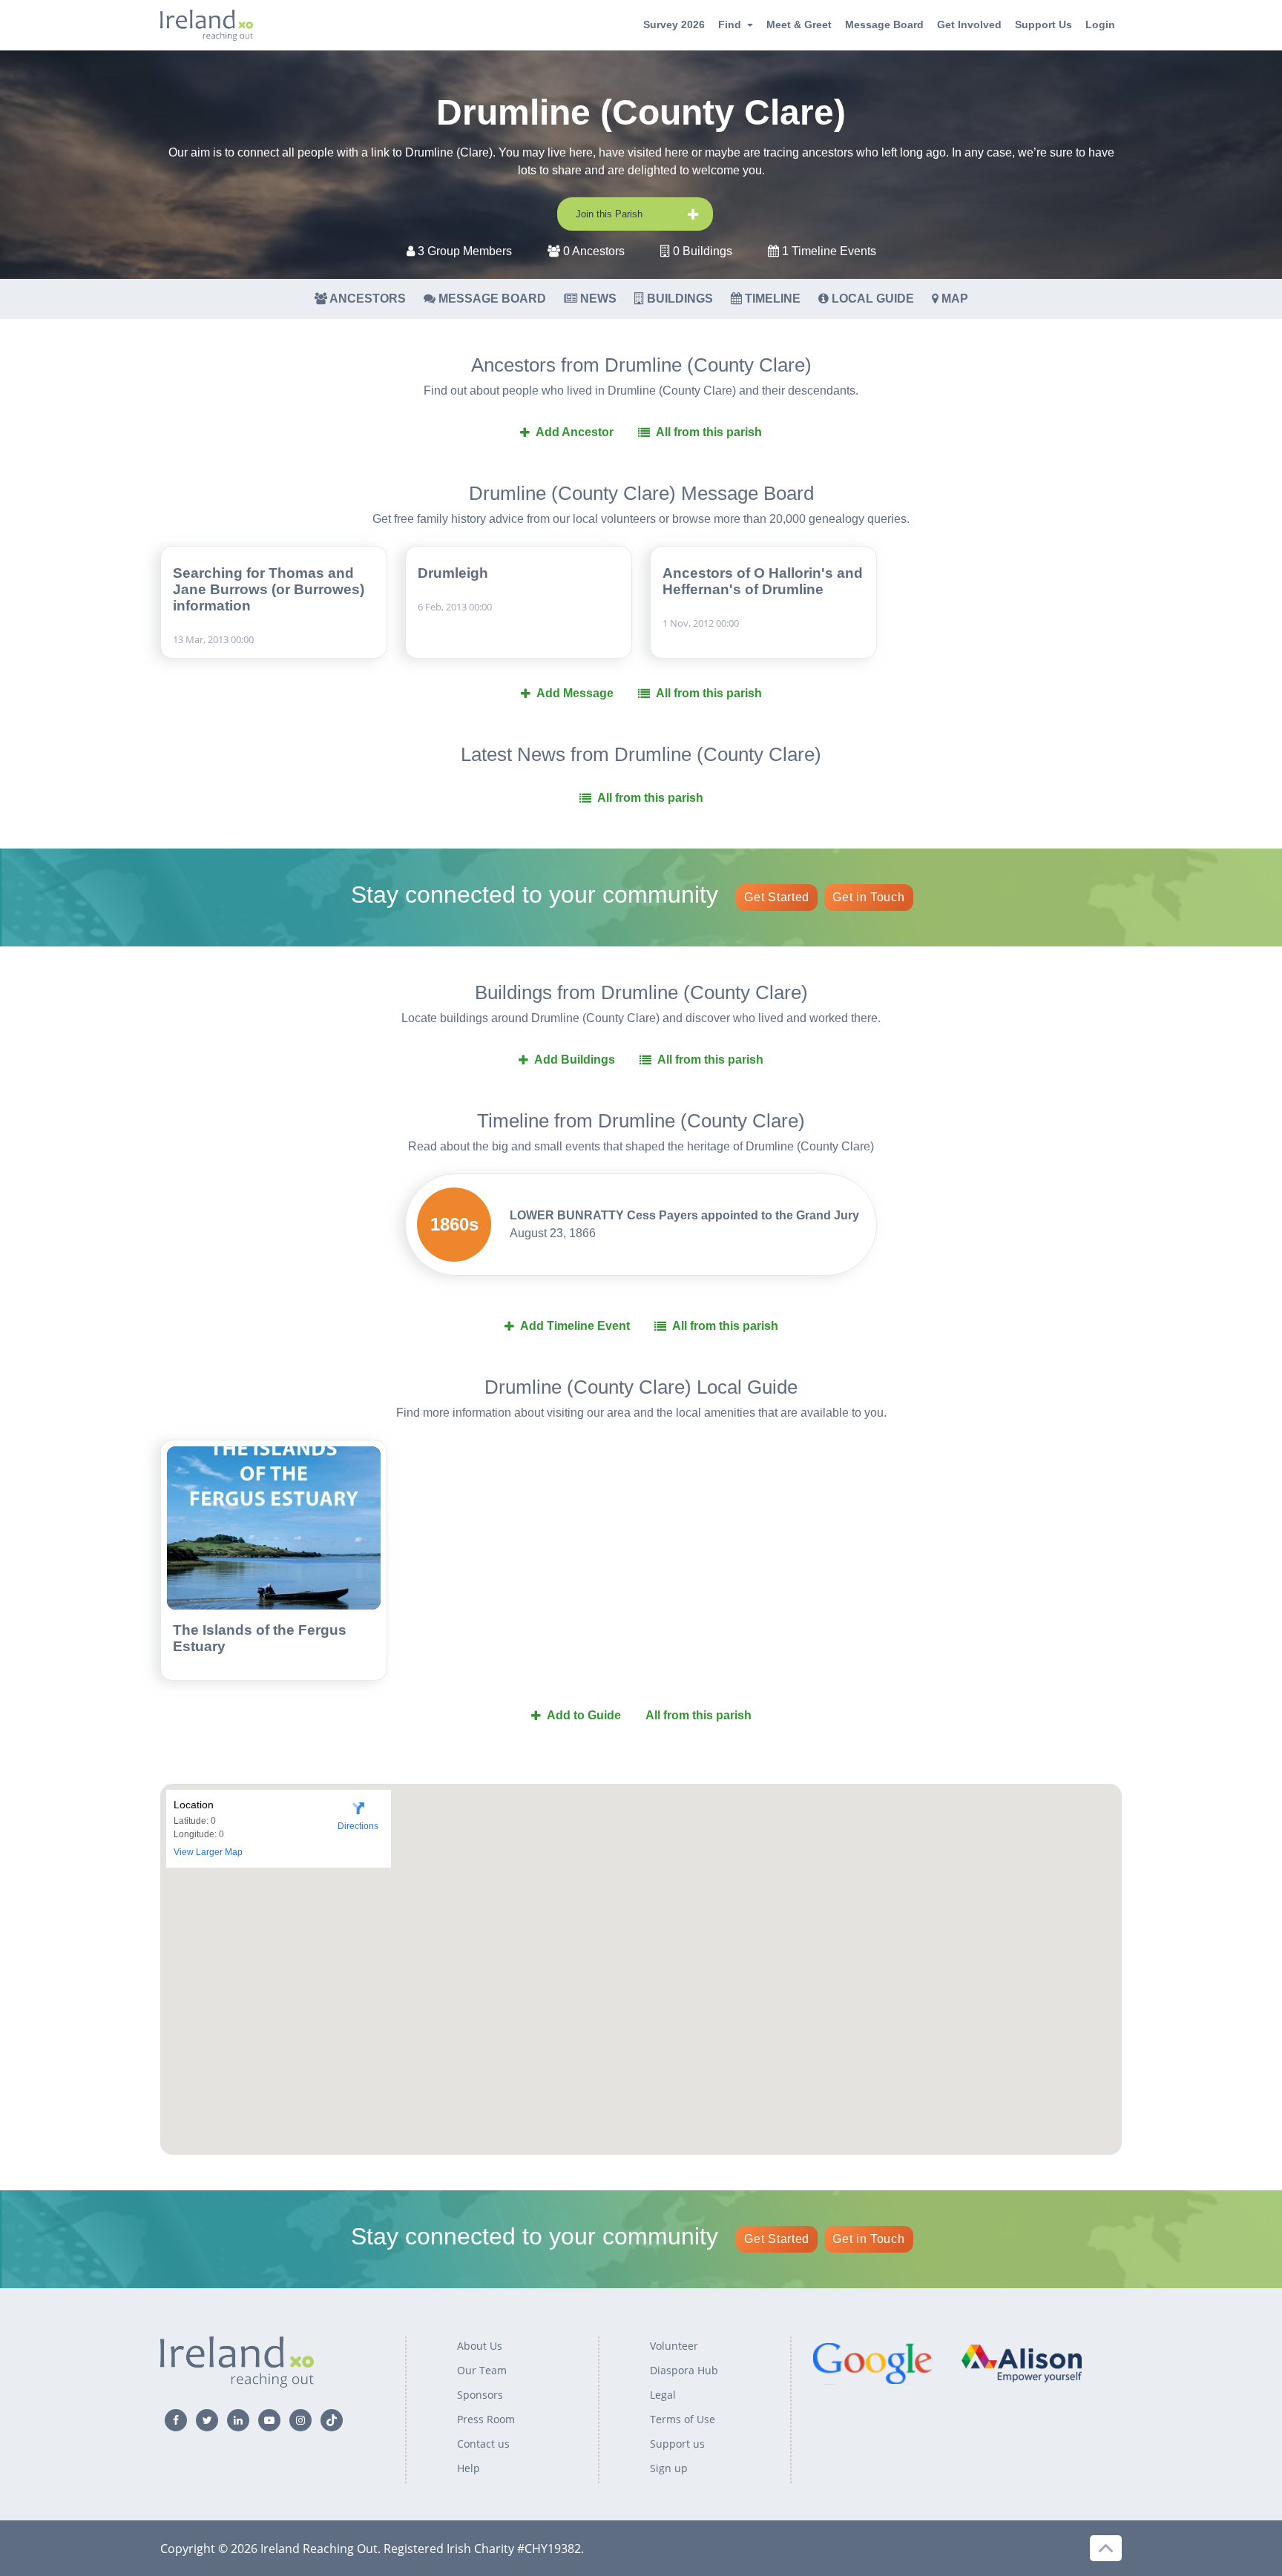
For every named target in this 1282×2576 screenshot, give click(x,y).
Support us (677, 2444)
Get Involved (969, 24)
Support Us (1043, 24)
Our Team (482, 2370)
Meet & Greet (799, 24)
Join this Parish (609, 214)
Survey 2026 (674, 24)
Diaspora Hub (684, 2370)
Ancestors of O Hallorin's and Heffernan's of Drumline (763, 581)
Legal (663, 2395)
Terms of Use (683, 2419)
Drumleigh (453, 573)
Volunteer (674, 2346)
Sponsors (480, 2395)
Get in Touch (868, 897)
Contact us (483, 2444)
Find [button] (730, 24)
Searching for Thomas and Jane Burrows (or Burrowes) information (269, 589)
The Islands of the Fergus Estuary (260, 1638)
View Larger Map (208, 1852)
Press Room (486, 2419)
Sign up (669, 2468)
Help (469, 2468)
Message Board (884, 24)
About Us (480, 2346)
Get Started (777, 897)
